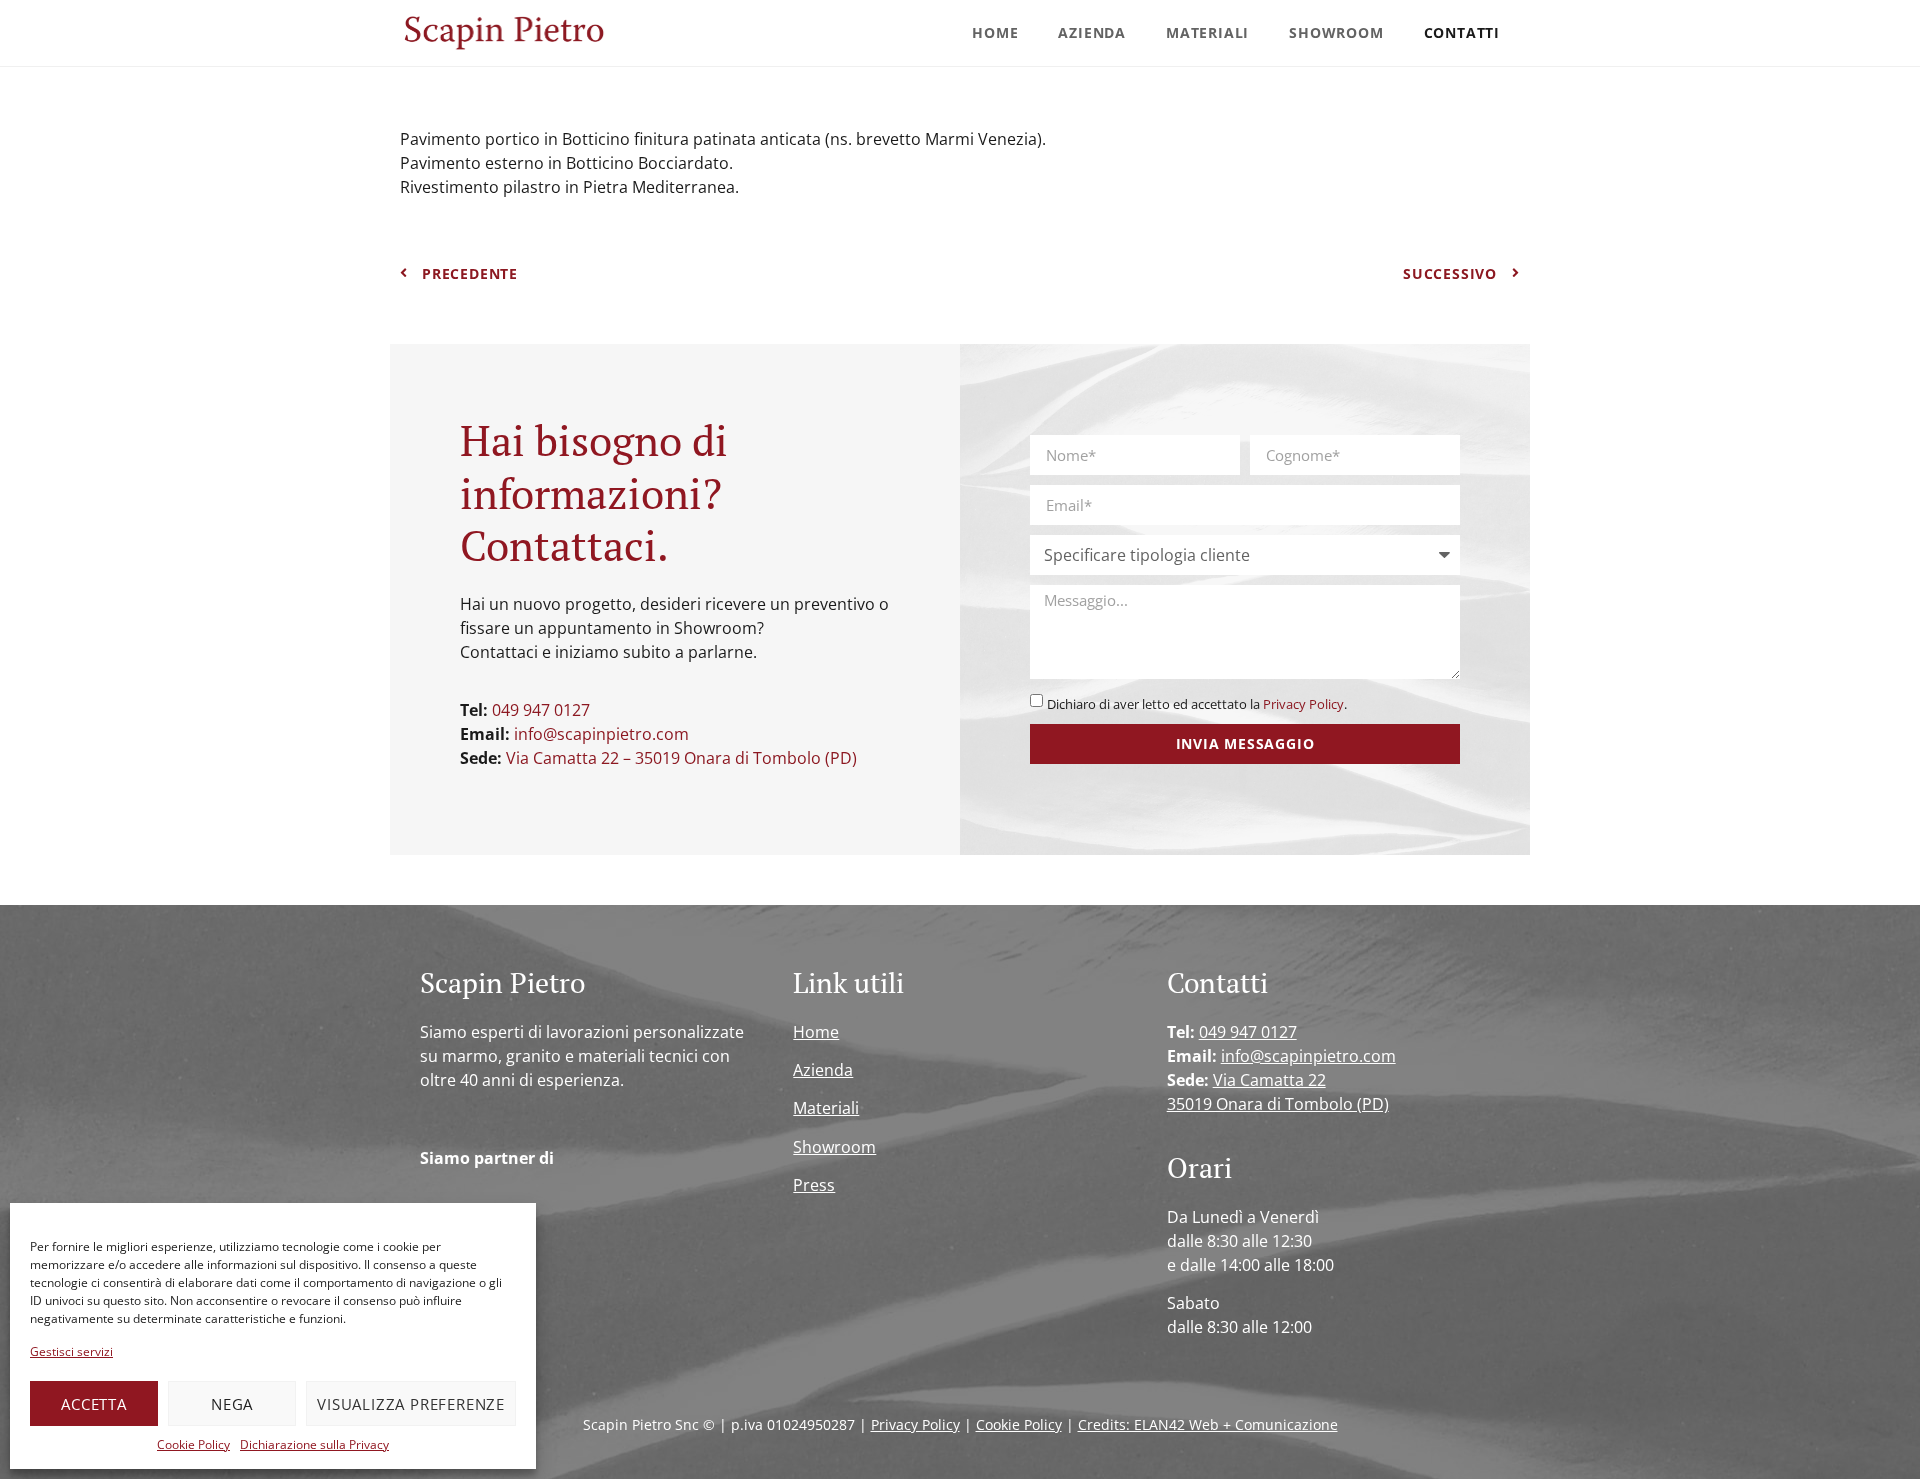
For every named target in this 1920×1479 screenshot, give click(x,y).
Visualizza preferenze (411, 1404)
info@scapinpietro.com (601, 734)
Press (814, 1185)
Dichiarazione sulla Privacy (314, 1444)
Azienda (1092, 32)
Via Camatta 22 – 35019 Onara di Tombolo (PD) (681, 758)
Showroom (1336, 32)
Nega (232, 1404)
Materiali (1207, 32)
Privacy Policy (1303, 704)
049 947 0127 (541, 710)
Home (995, 32)
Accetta (94, 1404)
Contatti (1462, 32)
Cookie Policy (193, 1444)
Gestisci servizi (71, 1351)
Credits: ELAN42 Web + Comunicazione (1208, 1424)
